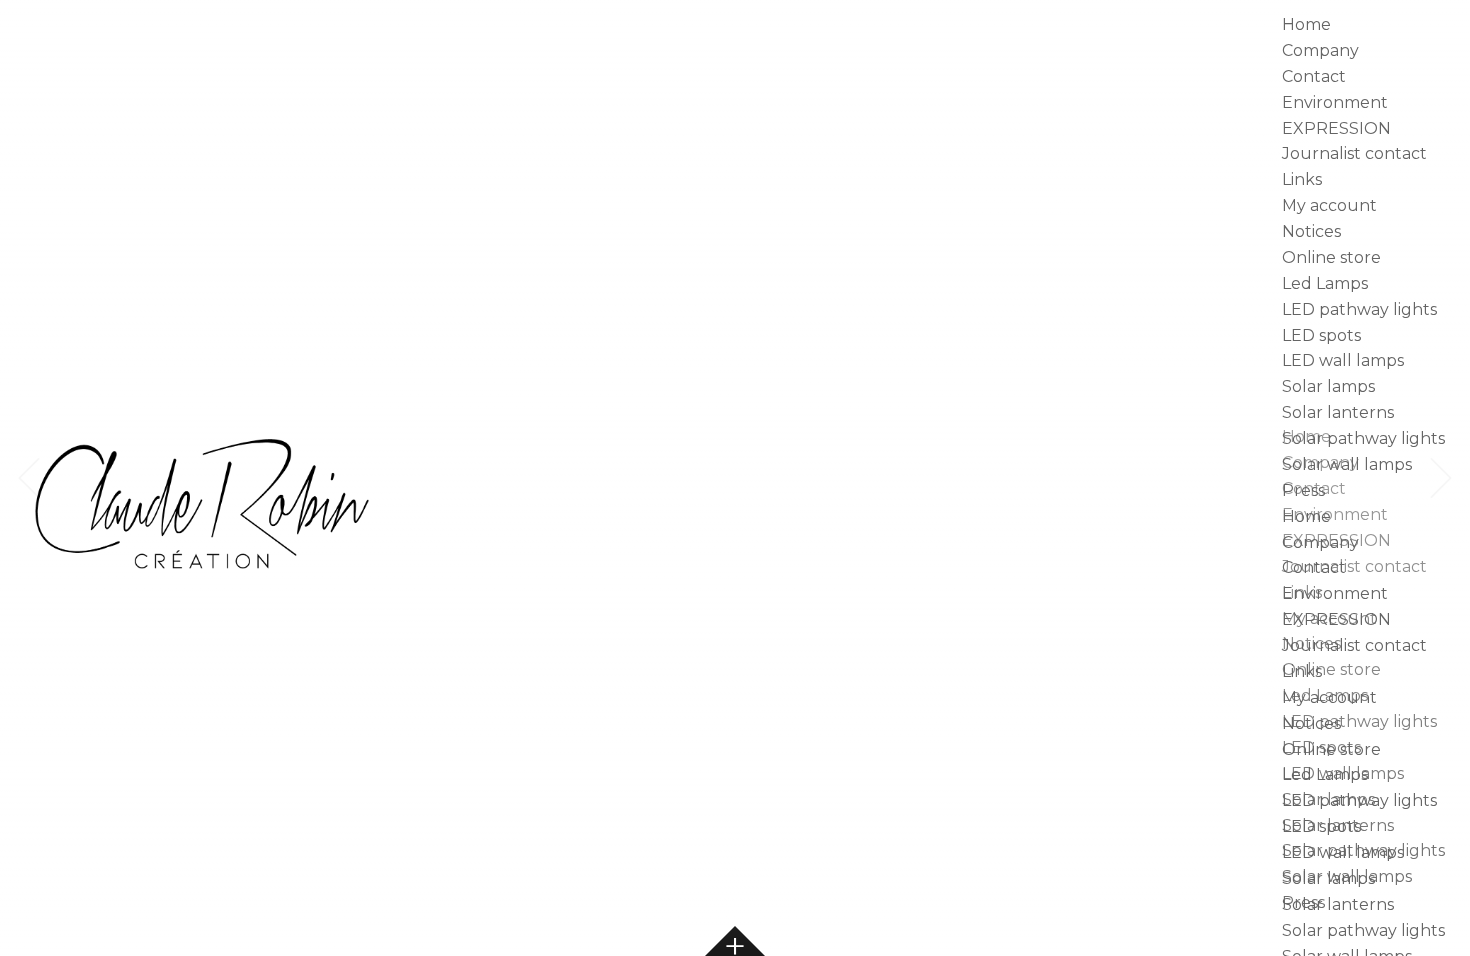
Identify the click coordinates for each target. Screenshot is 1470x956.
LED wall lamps (1343, 360)
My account (1329, 205)
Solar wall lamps (1347, 464)
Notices (1311, 231)
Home (1306, 24)
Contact (1314, 76)
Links (1302, 179)
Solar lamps (1328, 386)
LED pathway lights (1359, 309)
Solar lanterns (1338, 412)
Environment (1335, 102)
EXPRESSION (1336, 128)
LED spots (1321, 335)
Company (1320, 50)
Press (1303, 490)
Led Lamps (1325, 283)
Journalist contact (1354, 153)
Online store (1331, 257)
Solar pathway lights (1363, 438)
